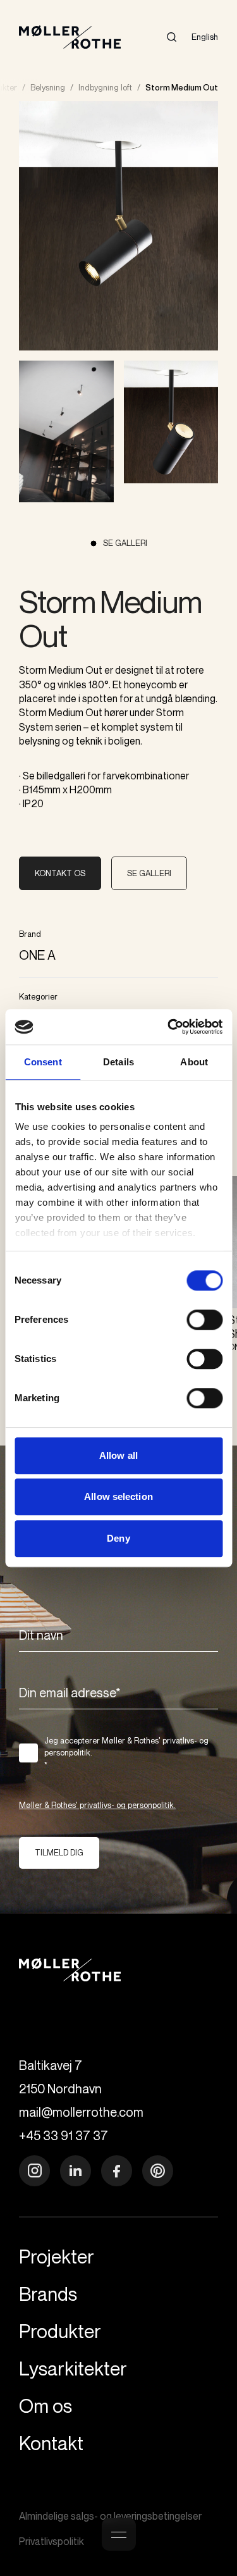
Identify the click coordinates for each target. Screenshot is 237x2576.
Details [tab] (118, 1062)
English (205, 37)
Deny (118, 1538)
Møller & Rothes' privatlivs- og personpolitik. (97, 1805)
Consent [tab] (43, 1062)
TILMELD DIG (59, 1852)
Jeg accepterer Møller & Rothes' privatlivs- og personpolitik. (126, 1753)
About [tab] (194, 1062)
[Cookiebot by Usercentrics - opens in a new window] (169, 1027)
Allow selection (118, 1496)
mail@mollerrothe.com (81, 2112)
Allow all (118, 1455)
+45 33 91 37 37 (64, 2135)
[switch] (204, 1320)
